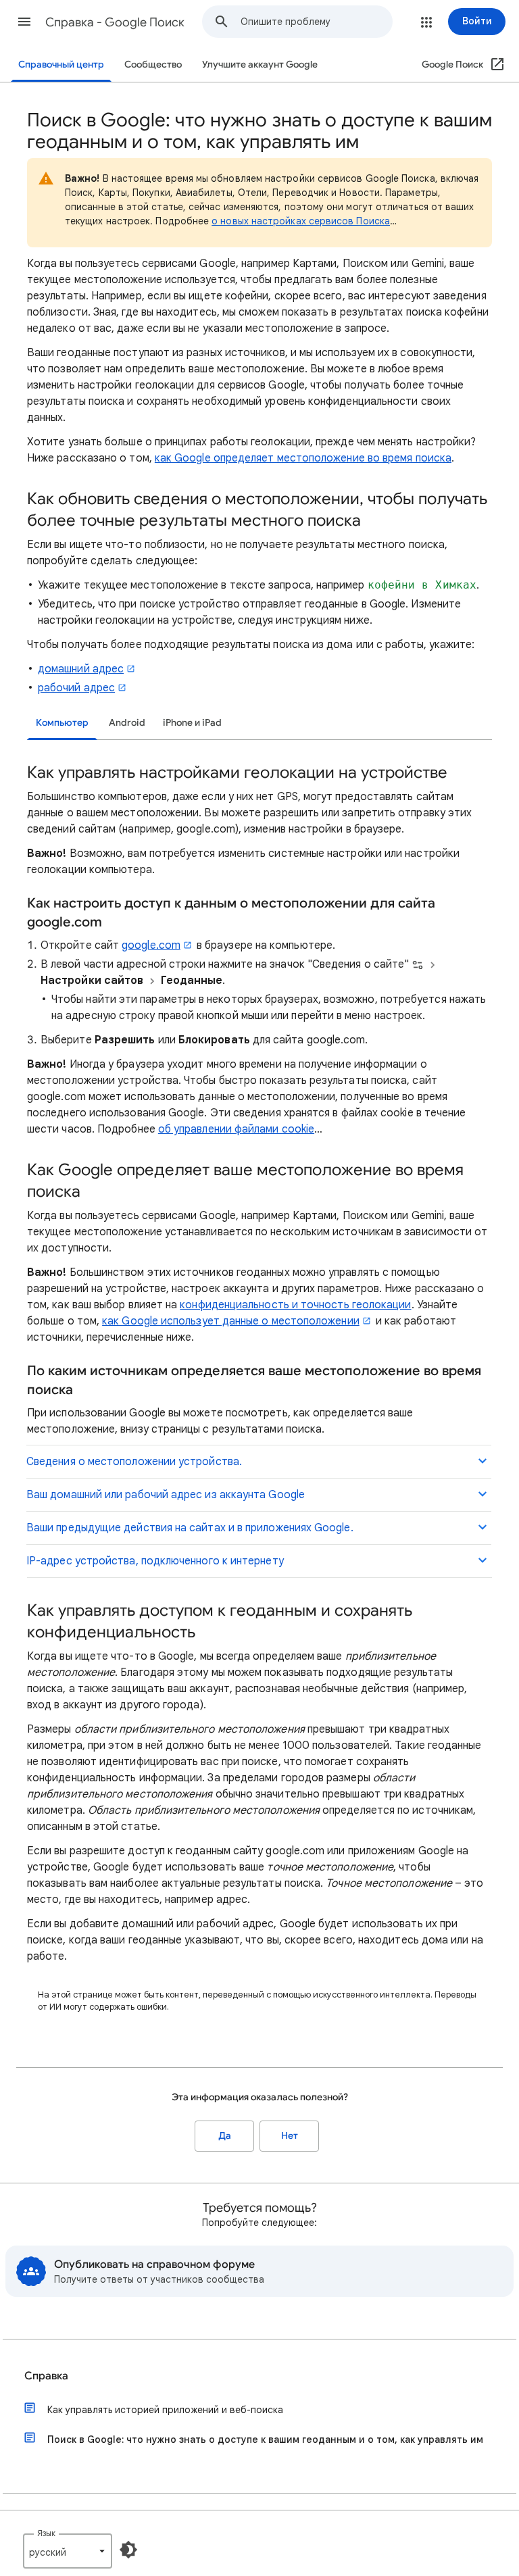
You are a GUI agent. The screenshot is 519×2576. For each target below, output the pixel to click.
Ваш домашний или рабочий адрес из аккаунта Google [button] (166, 1495)
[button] (24, 22)
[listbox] (68, 2551)
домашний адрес (81, 669)
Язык (46, 2533)
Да (225, 2136)
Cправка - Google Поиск (115, 22)
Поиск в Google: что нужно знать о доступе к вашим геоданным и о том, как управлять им (265, 2439)
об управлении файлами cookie (236, 1129)
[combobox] (316, 22)
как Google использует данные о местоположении (231, 1321)
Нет (290, 2136)
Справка (46, 2376)
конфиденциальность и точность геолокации (295, 1305)
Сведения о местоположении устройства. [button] (134, 1462)
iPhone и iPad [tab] (192, 723)
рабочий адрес (76, 688)
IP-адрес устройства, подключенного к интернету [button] (155, 1561)
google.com (151, 945)
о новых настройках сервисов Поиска (301, 221)
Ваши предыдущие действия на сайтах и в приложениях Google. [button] (190, 1528)
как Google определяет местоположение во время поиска (303, 458)
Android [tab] (127, 723)
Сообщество (153, 65)
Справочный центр (61, 65)
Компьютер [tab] (62, 723)
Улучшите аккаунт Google (260, 65)
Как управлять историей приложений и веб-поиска (165, 2410)
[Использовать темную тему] (128, 2550)
